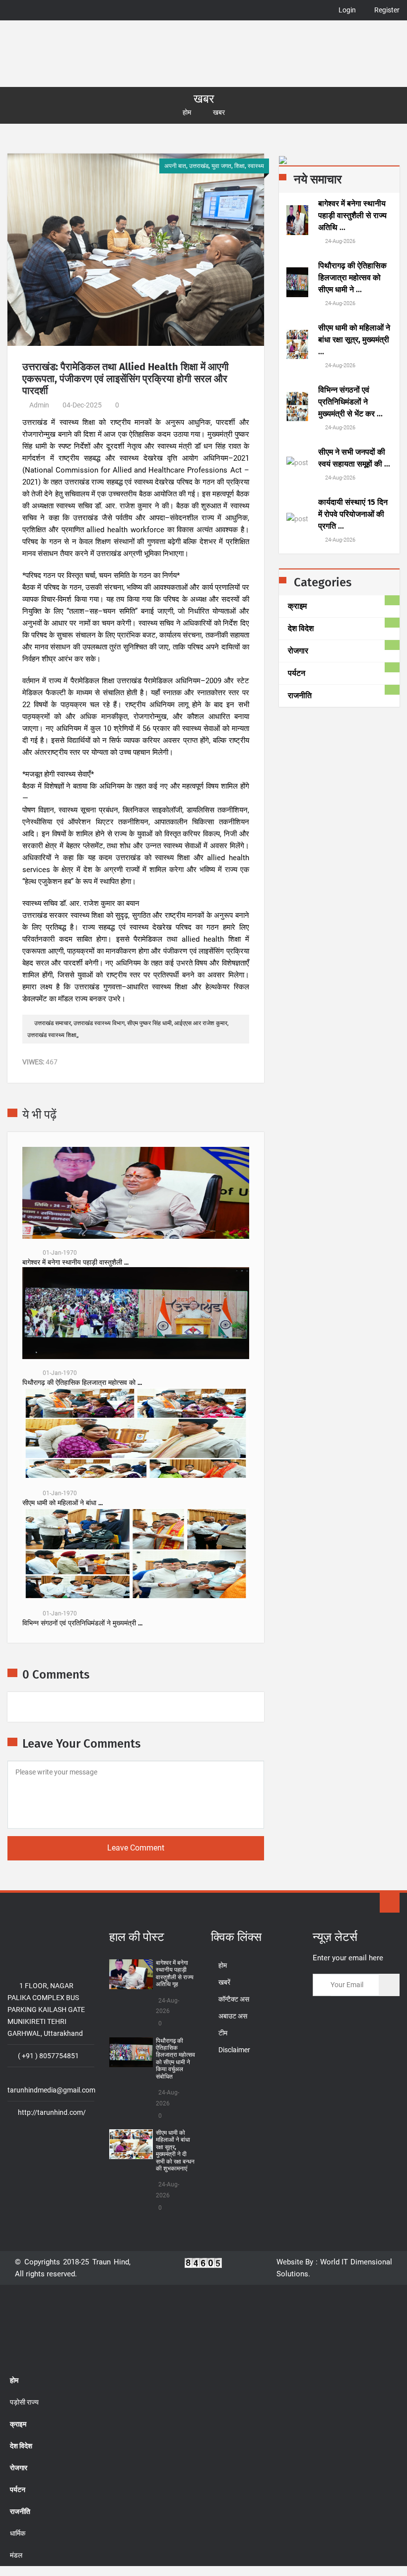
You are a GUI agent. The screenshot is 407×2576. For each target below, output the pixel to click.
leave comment (136, 1848)
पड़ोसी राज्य (24, 2402)
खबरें (224, 1982)
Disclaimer (234, 2050)
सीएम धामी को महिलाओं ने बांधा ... (63, 1503)
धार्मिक (18, 2533)
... (352, 215)
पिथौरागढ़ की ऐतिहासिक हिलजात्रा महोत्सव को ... (82, 1383)
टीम (223, 2033)
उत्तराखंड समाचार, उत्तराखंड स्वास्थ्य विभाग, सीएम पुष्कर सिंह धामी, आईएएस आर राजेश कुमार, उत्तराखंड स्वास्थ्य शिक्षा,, (128, 1029)
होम (187, 112)
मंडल (16, 2555)
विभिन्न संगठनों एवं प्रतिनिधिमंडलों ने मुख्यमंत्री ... (82, 1623)
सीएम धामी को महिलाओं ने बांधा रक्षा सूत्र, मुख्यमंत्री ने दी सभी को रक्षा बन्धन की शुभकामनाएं (175, 2151)
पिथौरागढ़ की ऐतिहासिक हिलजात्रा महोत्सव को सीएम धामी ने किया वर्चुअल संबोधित (175, 2059)
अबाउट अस (233, 2016)
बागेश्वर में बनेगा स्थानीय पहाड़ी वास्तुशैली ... (75, 1263)
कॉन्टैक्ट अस (234, 1999)
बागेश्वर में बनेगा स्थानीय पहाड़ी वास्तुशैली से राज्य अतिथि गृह (175, 1973)
